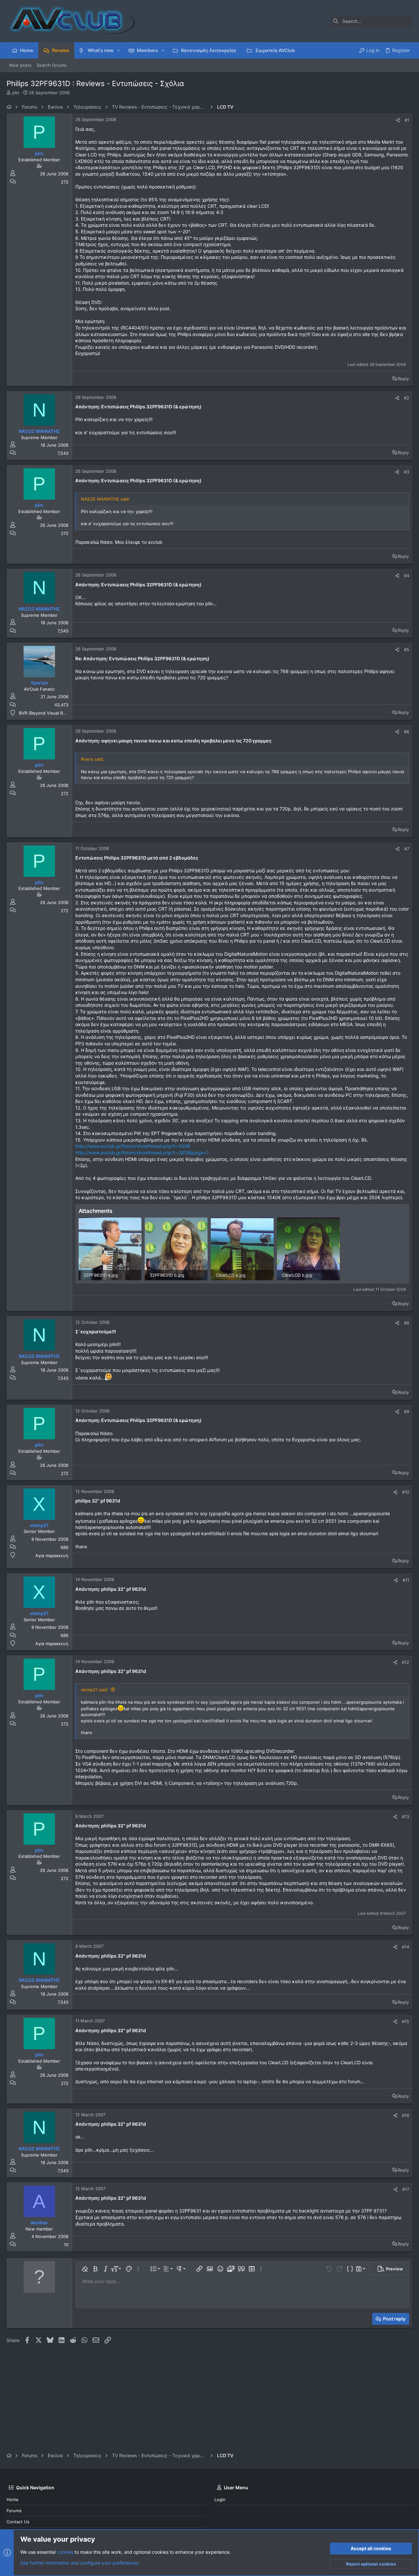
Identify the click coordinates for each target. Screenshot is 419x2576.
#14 (406, 1947)
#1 (407, 120)
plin (16, 93)
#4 (407, 576)
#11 (406, 1580)
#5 (407, 649)
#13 (406, 1817)
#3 (407, 472)
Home (13, 2499)
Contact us (18, 2522)
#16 (406, 2115)
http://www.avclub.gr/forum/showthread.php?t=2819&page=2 (142, 1153)
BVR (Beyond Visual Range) (47, 713)
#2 (407, 398)
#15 (406, 2021)
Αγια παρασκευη (52, 1555)
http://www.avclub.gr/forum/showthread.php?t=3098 (133, 1146)
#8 (407, 1323)
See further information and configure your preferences (79, 2563)
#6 (407, 732)
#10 (406, 1492)
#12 (406, 1662)
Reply (403, 379)
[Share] (398, 120)
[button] (119, 50)
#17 (406, 2189)
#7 (407, 849)
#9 (407, 1412)
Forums (14, 2511)
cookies (65, 2552)
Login (220, 2499)
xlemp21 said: (95, 1690)
